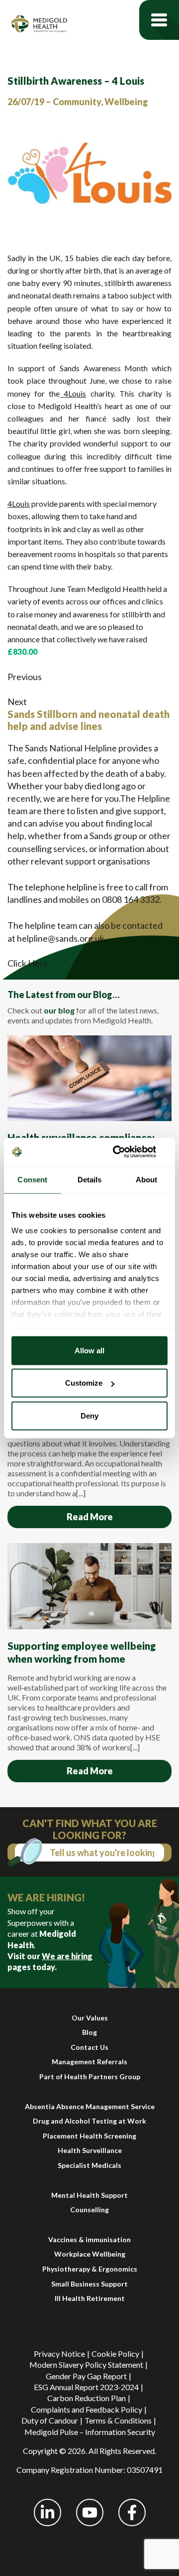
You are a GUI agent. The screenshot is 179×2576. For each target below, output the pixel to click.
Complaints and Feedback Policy (87, 2409)
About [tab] (147, 1179)
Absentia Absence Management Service (90, 2106)
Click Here (28, 963)
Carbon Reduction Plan (87, 2398)
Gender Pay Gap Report (86, 2376)
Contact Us (89, 2047)
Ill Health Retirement (90, 2298)
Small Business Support (89, 2284)
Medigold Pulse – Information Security (90, 2432)
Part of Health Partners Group (90, 2076)
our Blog (95, 995)
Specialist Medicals (89, 2165)
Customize (84, 1383)
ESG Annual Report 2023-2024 (86, 2387)
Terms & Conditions (118, 2420)
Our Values (90, 2018)
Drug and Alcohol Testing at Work (89, 2121)
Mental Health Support (89, 2195)
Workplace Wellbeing (90, 2254)
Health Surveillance (90, 2150)
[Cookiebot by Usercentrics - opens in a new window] (126, 1152)
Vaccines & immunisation (89, 2239)
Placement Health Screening (89, 2136)
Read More (90, 1517)
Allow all (89, 1350)
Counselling (89, 2210)
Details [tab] (90, 1179)
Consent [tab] (32, 1179)
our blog (59, 1010)
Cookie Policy (115, 2354)
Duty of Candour (50, 2420)
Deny (89, 1415)
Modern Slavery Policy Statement (86, 2364)
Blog (89, 2032)
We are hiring (67, 1956)
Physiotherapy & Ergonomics (90, 2269)
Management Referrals (89, 2062)
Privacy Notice (59, 2354)
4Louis (73, 393)
